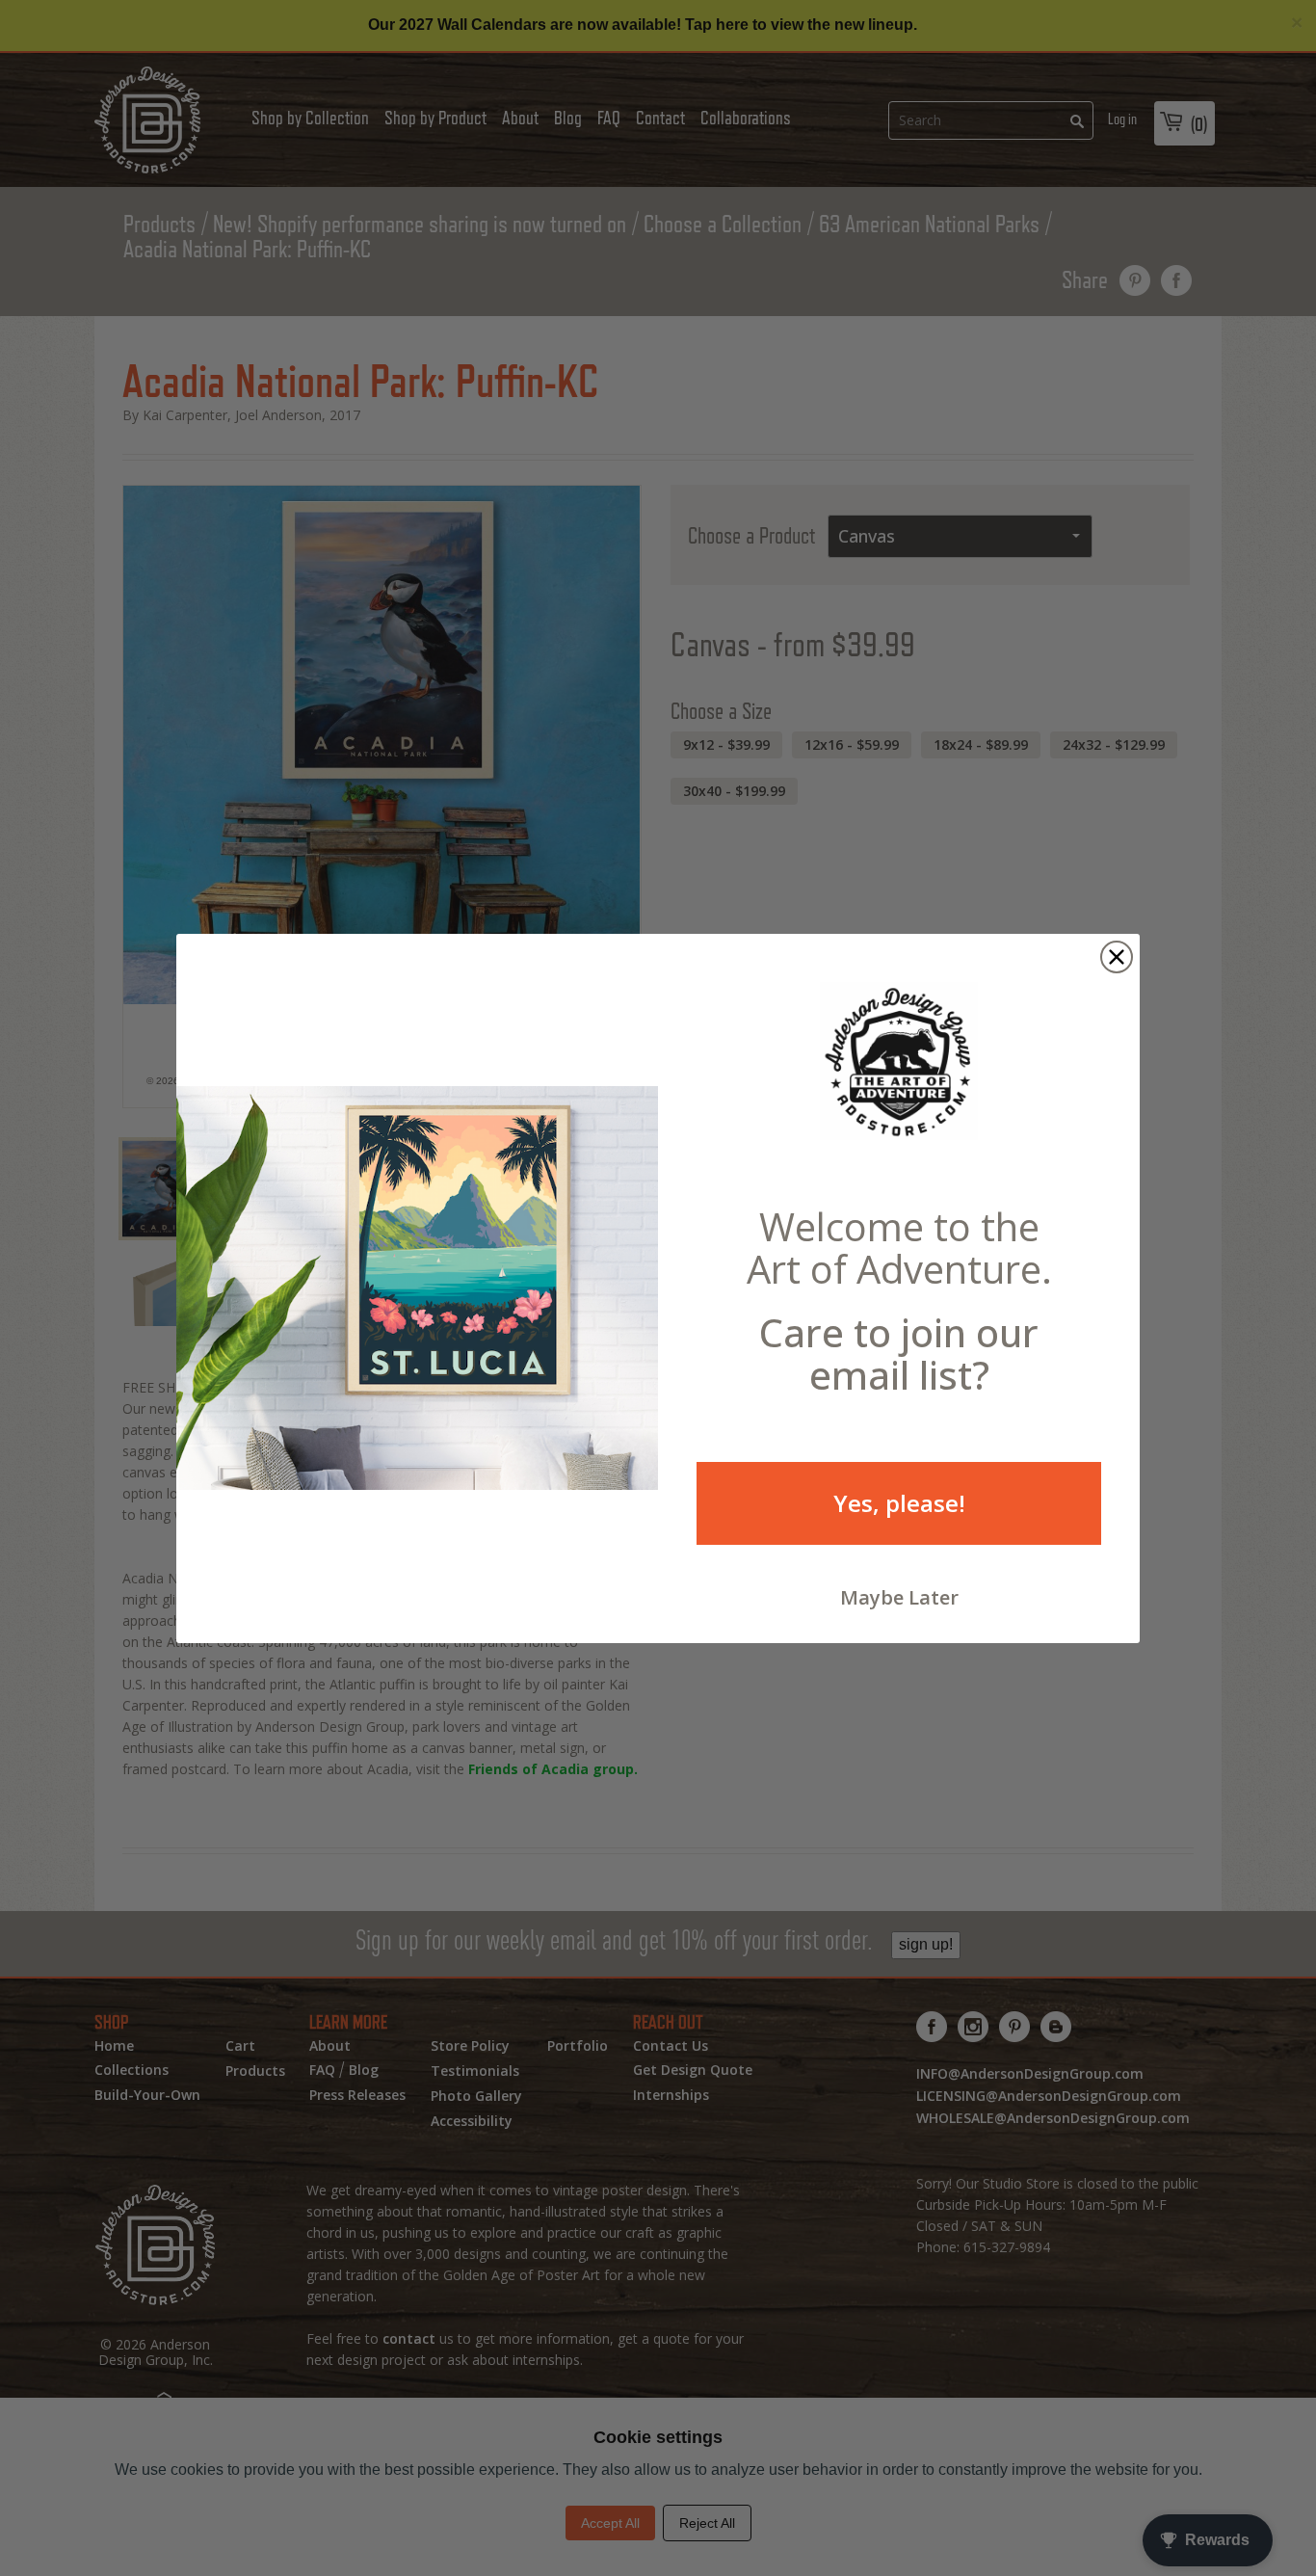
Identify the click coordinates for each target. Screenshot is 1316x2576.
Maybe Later (899, 1597)
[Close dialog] (1117, 957)
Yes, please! (899, 1503)
